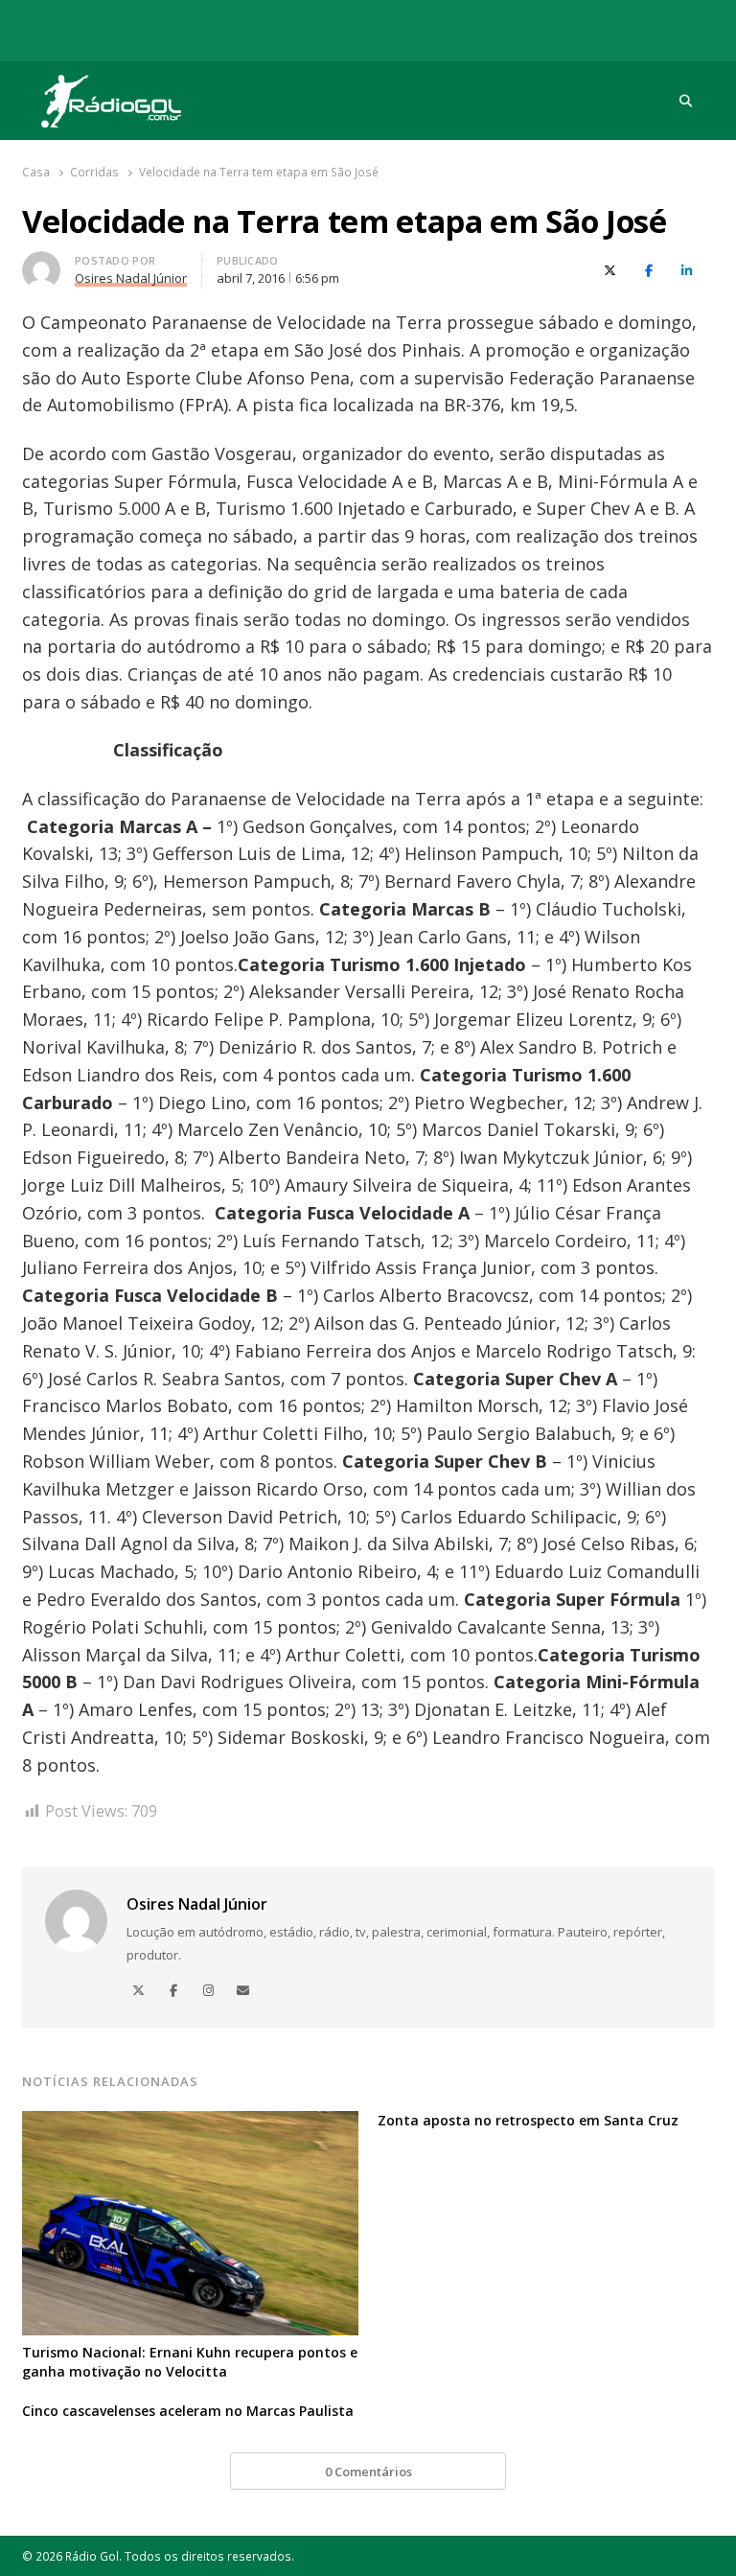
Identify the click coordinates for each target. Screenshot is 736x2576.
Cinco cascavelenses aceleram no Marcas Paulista (188, 2411)
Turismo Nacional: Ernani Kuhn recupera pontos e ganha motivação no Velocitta (190, 2362)
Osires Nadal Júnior (197, 1904)
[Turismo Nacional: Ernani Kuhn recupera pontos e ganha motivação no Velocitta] (190, 2123)
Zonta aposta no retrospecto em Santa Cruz (528, 2120)
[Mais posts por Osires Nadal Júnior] (41, 263)
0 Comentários (368, 2472)
